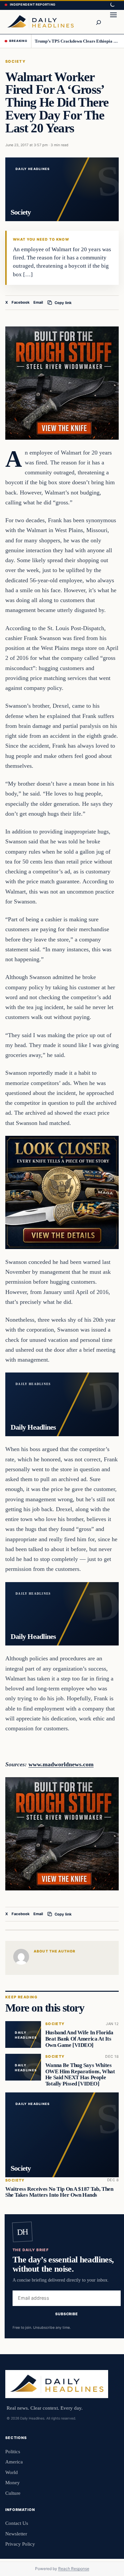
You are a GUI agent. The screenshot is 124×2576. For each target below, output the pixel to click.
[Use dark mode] (112, 5)
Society (15, 61)
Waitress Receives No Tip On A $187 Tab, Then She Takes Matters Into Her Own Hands (59, 2192)
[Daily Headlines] (40, 22)
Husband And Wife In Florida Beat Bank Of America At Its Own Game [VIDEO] (79, 2039)
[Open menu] (113, 22)
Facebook (21, 302)
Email (38, 302)
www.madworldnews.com (61, 1764)
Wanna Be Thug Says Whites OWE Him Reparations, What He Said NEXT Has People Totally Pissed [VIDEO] (80, 2074)
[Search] (98, 22)
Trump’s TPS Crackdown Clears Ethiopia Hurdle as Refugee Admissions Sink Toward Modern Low (77, 41)
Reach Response (74, 2569)
